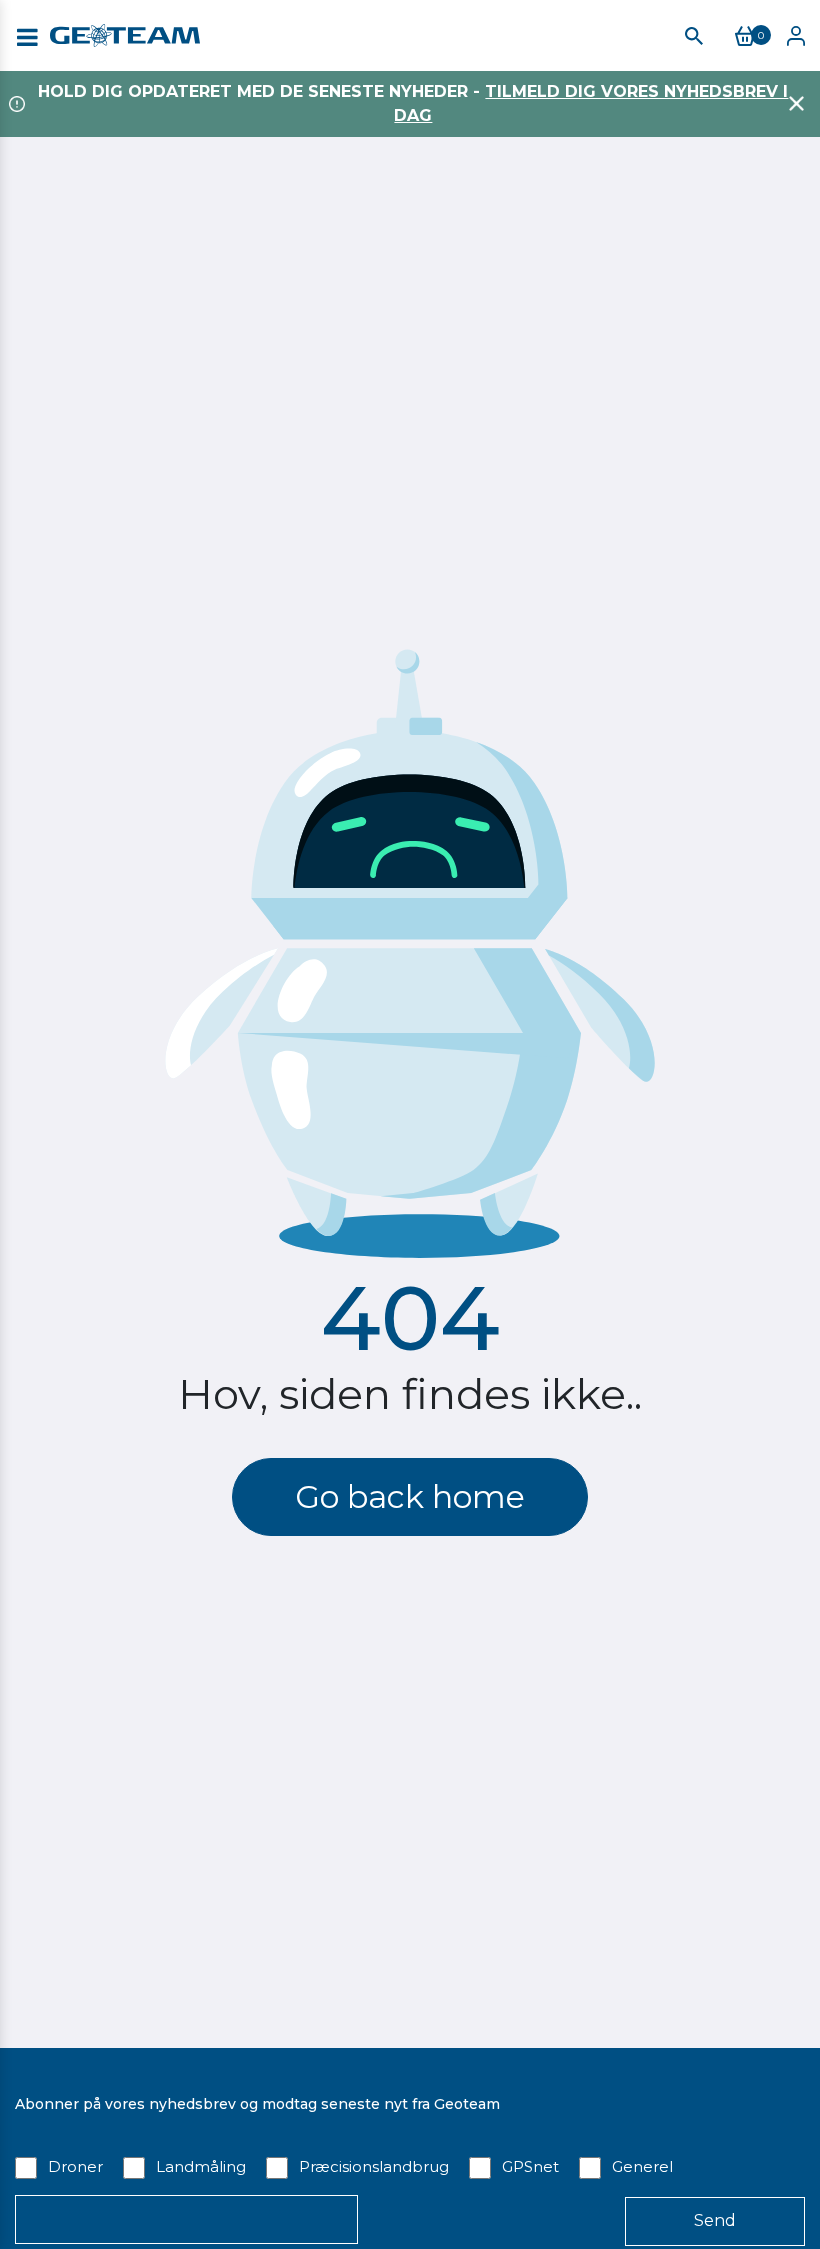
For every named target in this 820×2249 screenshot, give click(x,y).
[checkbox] (410, 2165)
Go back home (410, 1496)
